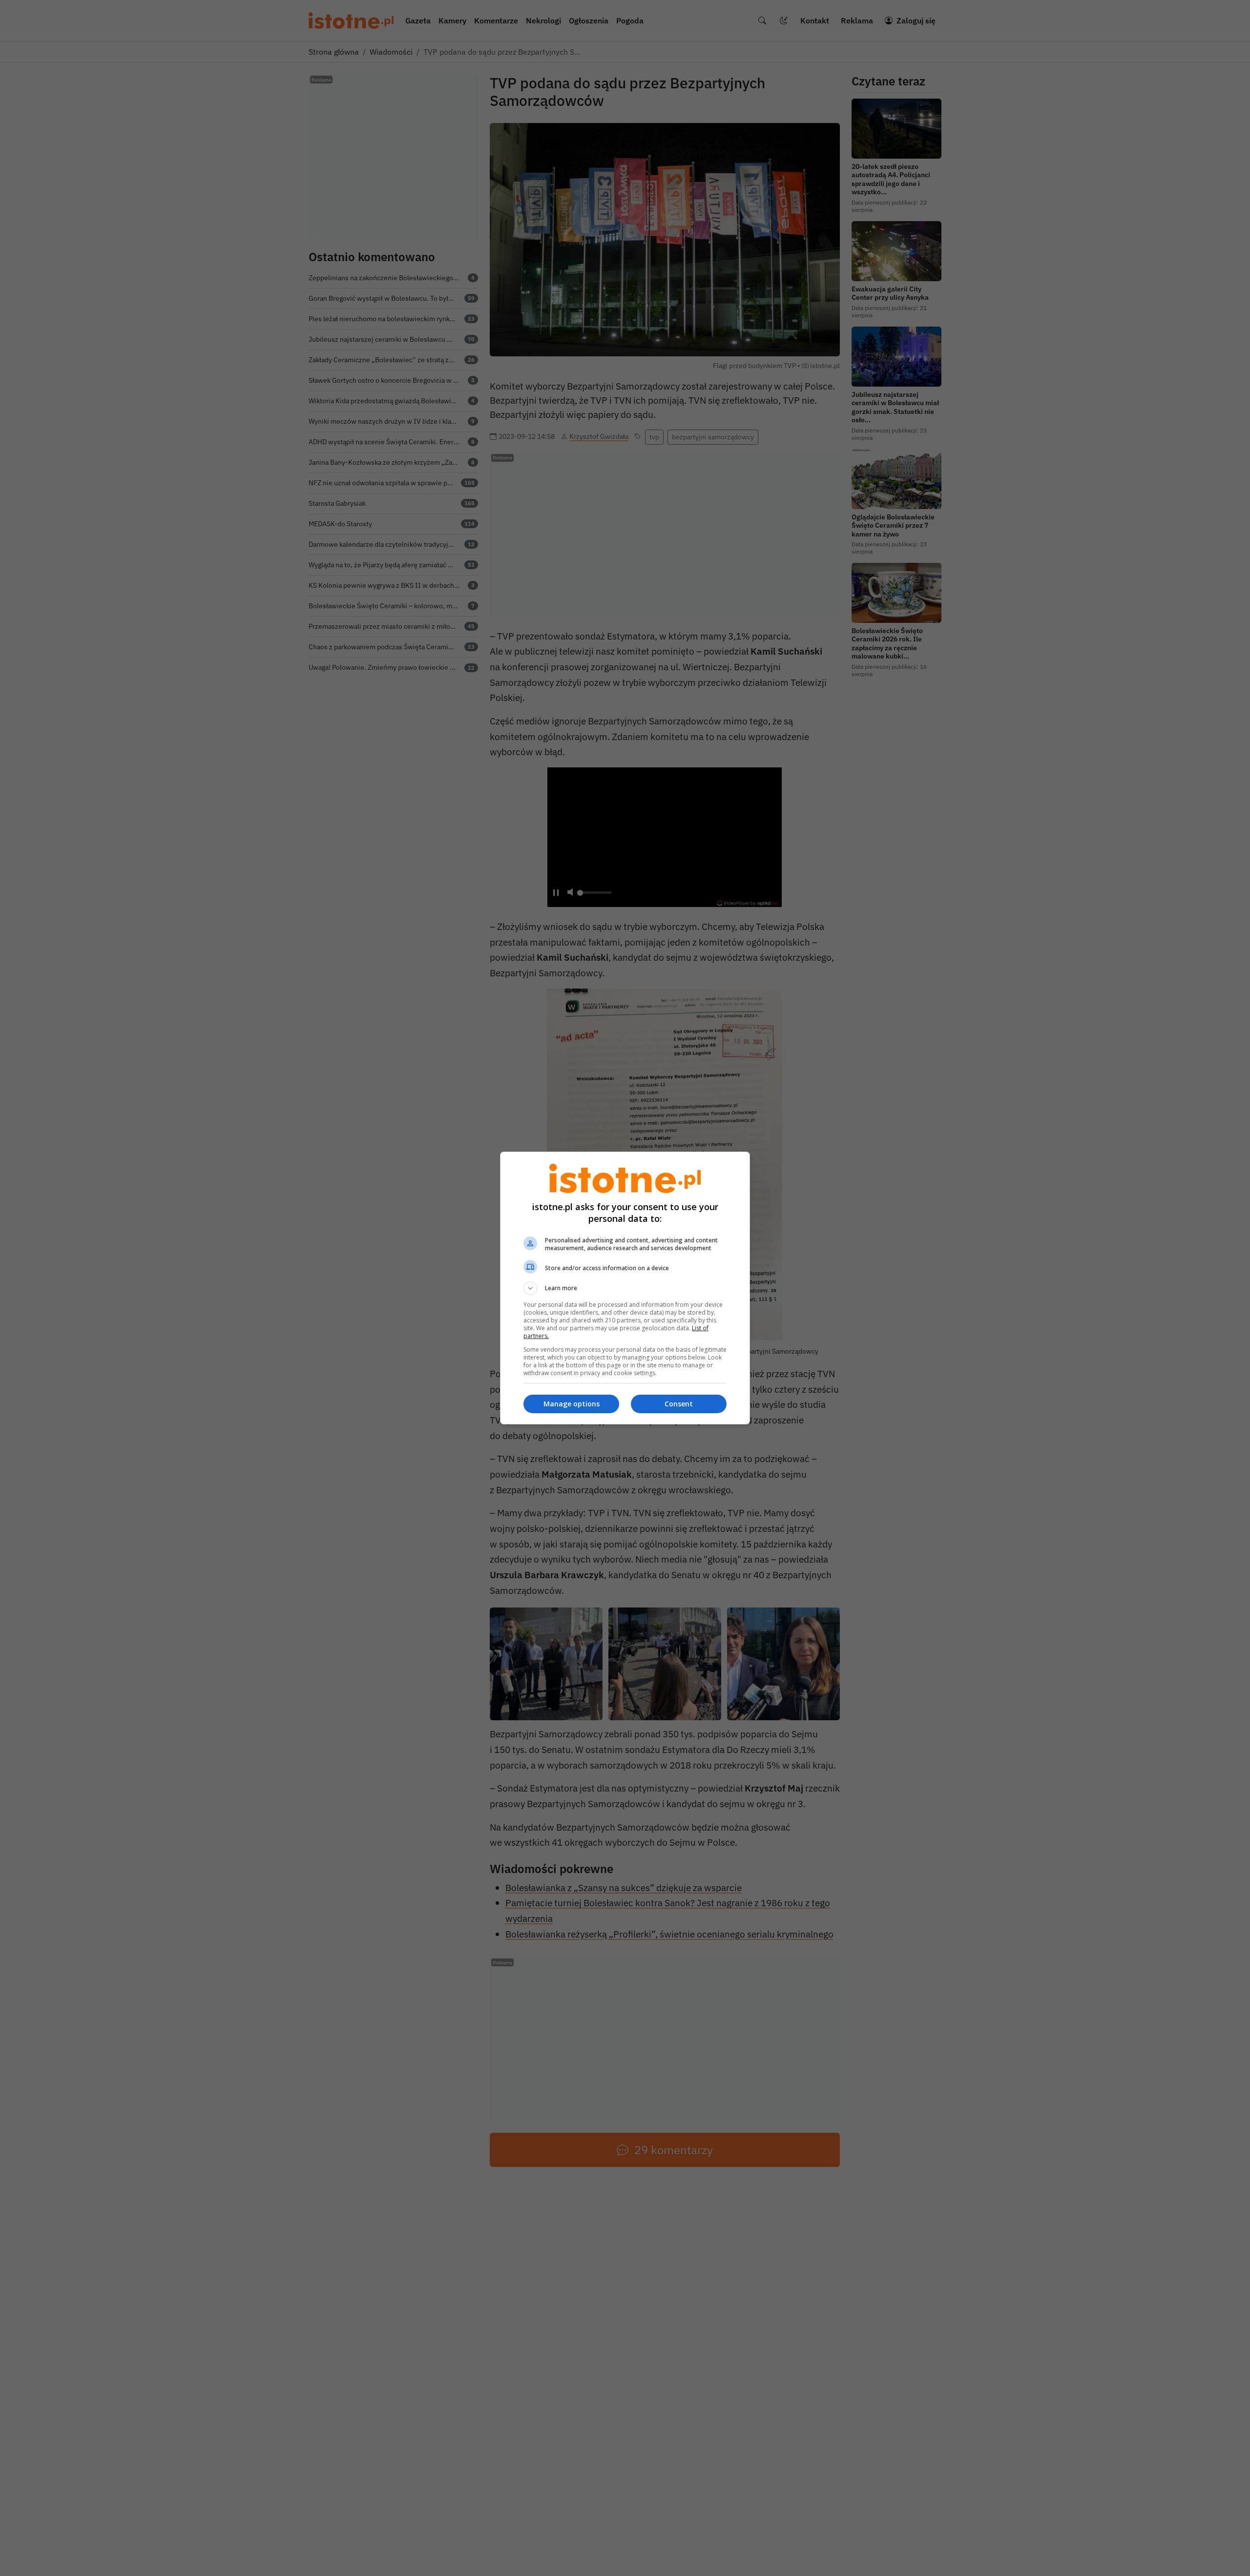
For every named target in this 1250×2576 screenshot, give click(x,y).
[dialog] (625, 1288)
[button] (625, 1288)
